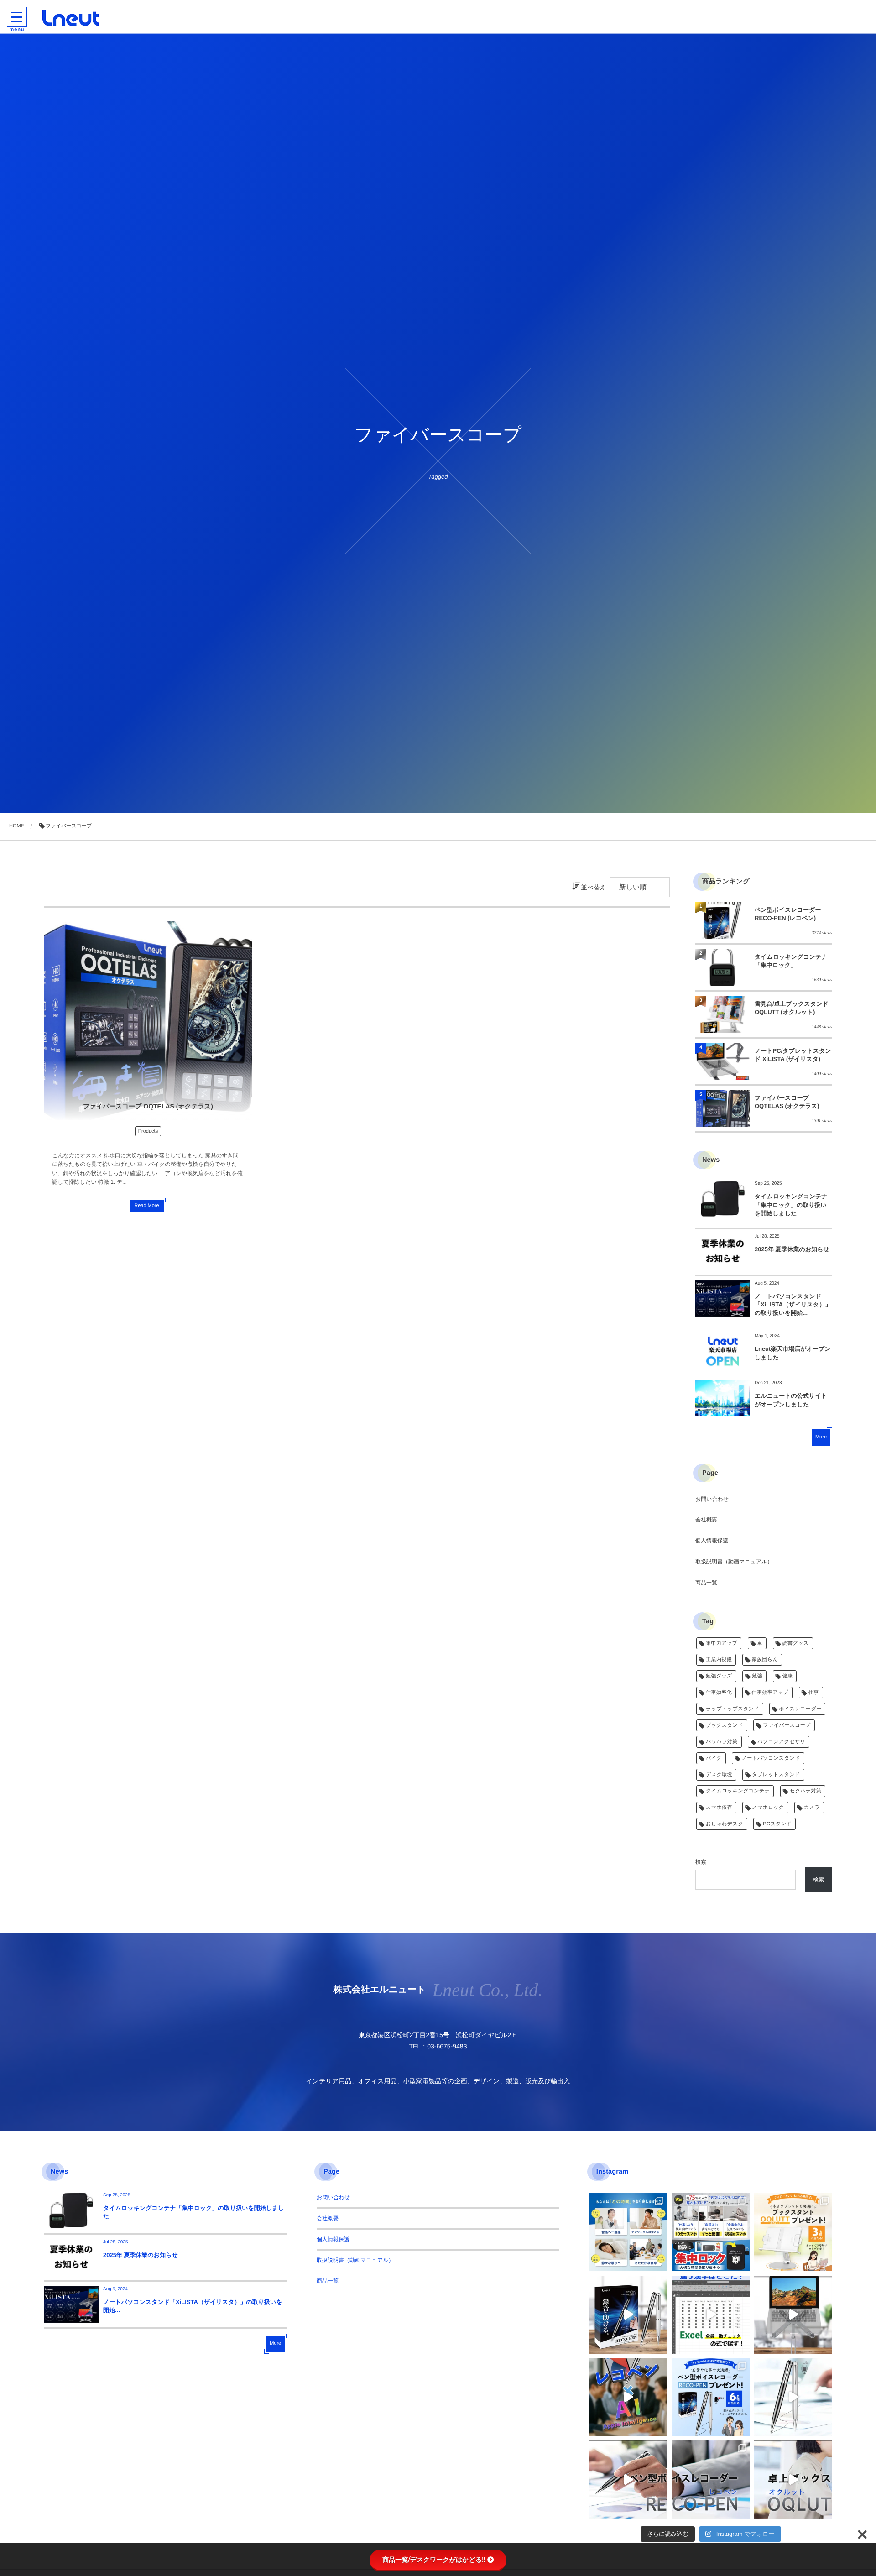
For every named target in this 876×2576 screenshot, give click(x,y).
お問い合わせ (712, 1499)
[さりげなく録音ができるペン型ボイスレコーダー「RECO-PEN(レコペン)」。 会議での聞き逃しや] (628, 2315)
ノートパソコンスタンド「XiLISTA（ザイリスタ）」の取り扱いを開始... (793, 1304)
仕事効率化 (719, 1693)
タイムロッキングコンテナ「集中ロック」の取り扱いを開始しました (791, 1204)
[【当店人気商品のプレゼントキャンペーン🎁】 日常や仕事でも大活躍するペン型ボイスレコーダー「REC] (711, 2397)
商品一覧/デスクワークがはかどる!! (434, 2560)
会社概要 (706, 1520)
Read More (146, 1206)
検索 (701, 1862)
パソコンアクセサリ (781, 1742)
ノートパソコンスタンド (771, 1758)
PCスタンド (777, 1824)
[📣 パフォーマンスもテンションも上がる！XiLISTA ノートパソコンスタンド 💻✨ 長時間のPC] (793, 2315)
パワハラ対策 (722, 1742)
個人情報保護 (712, 1541)
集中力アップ (722, 1643)
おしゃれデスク (725, 1824)
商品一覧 (706, 1583)
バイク (714, 1758)
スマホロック (768, 1808)
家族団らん (765, 1660)
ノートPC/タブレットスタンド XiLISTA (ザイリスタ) (793, 1055)
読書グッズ (796, 1643)
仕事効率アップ (770, 1693)
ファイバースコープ (787, 1725)
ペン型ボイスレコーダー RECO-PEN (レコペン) (788, 914)
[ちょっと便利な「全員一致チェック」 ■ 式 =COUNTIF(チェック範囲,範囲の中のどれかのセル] (711, 2315)
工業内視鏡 (719, 1660)
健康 (788, 1676)
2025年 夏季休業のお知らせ (792, 1249)
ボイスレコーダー (800, 1709)
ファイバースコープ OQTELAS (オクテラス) (148, 1106)
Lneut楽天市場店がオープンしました (793, 1353)
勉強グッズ (719, 1676)
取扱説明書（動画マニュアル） (734, 1562)
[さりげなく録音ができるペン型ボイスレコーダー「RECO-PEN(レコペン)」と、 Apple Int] (628, 2397)
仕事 (814, 1693)
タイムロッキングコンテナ (738, 1791)
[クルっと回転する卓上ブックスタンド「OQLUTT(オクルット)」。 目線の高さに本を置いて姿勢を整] (793, 2479)
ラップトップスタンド (733, 1709)
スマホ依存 (719, 1808)
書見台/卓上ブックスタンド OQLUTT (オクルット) (792, 1008)
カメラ (812, 1808)
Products (148, 1131)
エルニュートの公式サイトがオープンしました (791, 1400)
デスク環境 (719, 1775)
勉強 (757, 1676)
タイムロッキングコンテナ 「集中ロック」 (791, 961)
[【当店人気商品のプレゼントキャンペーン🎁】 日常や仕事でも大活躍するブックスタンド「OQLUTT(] (793, 2232)
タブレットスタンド (776, 1775)
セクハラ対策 (806, 1791)
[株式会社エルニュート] (71, 18)
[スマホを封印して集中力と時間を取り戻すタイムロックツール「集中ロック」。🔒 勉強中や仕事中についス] (628, 2232)
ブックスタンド (725, 1725)
